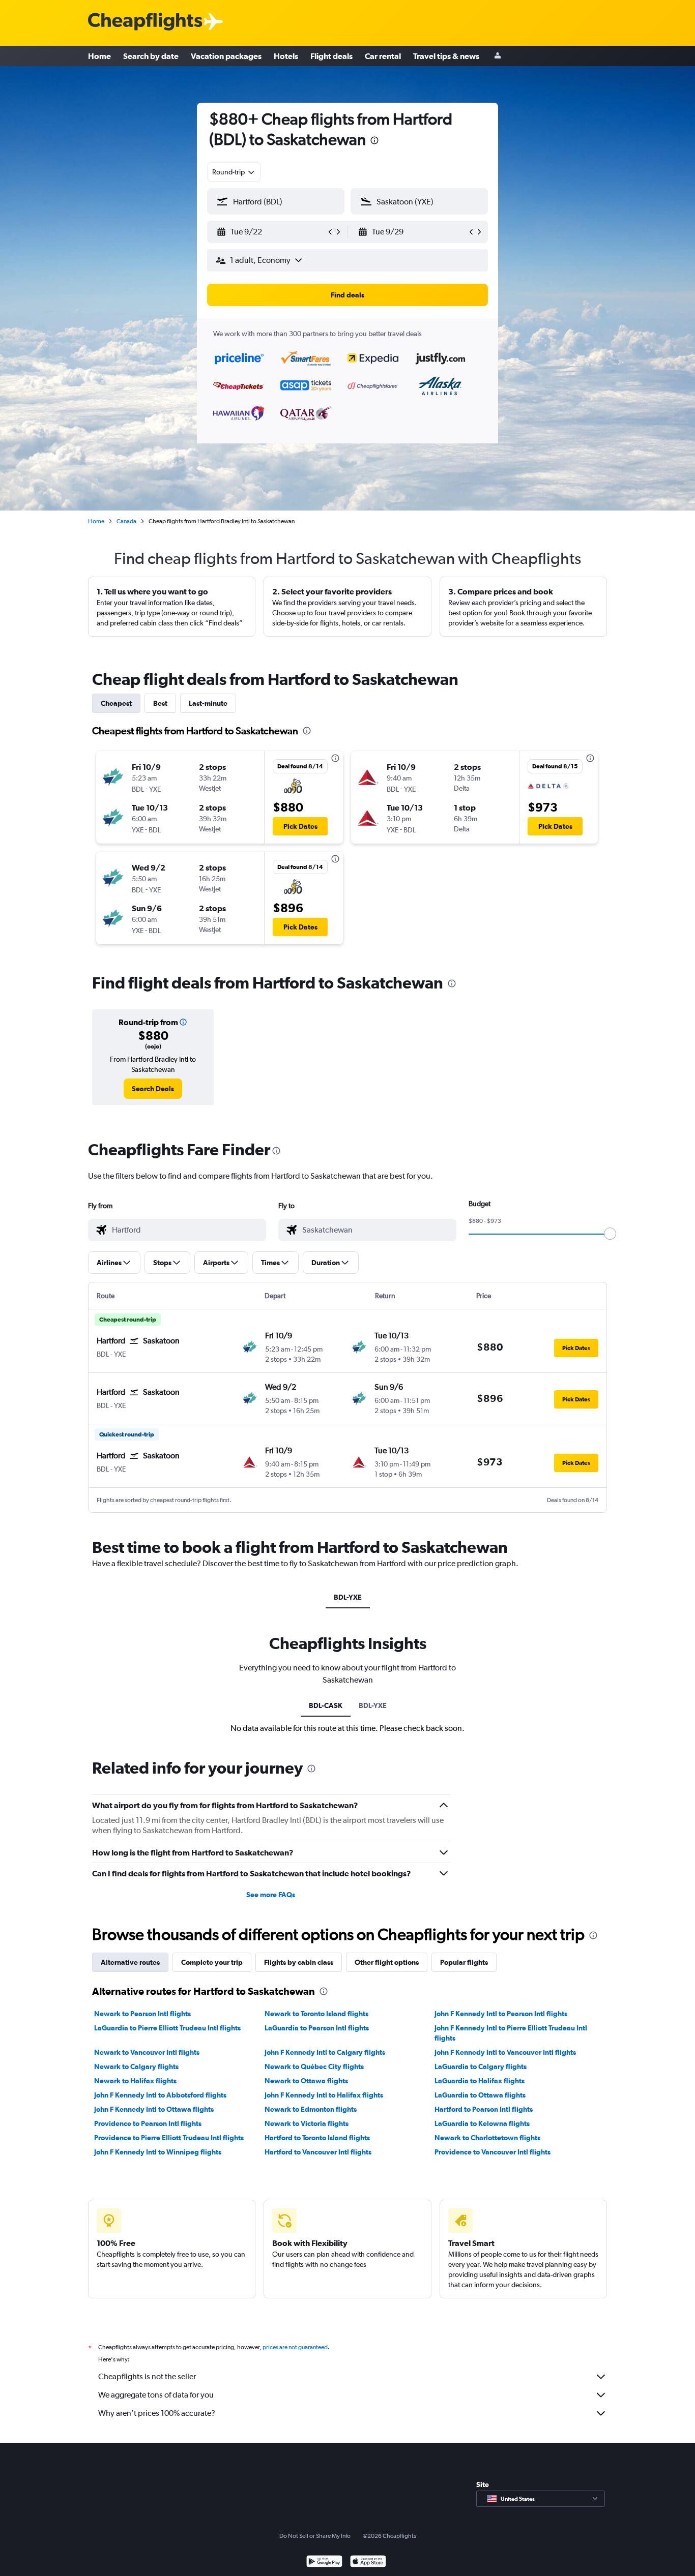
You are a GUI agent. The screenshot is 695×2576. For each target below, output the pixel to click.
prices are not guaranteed (295, 2347)
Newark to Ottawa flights (306, 2081)
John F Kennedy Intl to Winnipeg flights (158, 2152)
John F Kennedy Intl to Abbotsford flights (160, 2095)
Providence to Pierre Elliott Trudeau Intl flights (169, 2138)
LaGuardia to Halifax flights (480, 2081)
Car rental (383, 56)
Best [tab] (160, 703)
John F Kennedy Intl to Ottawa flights (154, 2109)
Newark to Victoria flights (307, 2123)
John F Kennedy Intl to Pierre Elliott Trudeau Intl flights (511, 2033)
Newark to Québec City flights (314, 2066)
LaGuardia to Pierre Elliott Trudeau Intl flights (167, 2028)
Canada (126, 521)
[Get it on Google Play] (324, 2563)
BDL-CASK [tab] (326, 1705)
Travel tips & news (446, 56)
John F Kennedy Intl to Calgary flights (325, 2052)
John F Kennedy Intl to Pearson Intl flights (501, 2014)
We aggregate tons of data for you (156, 2395)
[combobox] (234, 172)
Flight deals (331, 56)
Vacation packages (226, 56)
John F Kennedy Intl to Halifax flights (324, 2095)
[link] (153, 1089)
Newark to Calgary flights (136, 2066)
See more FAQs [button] (271, 1895)
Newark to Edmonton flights (311, 2109)
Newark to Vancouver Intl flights (147, 2052)
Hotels (286, 56)
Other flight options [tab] (387, 1962)
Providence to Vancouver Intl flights (493, 2152)
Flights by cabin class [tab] (299, 1962)
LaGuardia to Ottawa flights (480, 2095)
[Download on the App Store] (368, 2563)
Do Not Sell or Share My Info (315, 2536)
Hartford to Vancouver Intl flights (318, 2152)
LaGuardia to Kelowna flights (482, 2123)
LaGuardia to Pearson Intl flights (317, 2028)
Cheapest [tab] (116, 703)
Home (99, 56)
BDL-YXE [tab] (348, 1597)
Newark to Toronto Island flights (316, 2014)
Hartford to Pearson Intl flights (484, 2109)
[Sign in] (498, 56)
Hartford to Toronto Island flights (317, 2138)
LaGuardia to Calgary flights (481, 2066)
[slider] (610, 1234)
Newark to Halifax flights (135, 2081)
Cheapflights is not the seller (147, 2376)
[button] (374, 142)
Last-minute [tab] (208, 703)
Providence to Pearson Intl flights (148, 2123)
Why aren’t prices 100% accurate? (157, 2413)
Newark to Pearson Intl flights (142, 2014)
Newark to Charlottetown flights (487, 2138)
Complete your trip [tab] (212, 1962)
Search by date (151, 56)
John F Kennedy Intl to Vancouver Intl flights (505, 2052)
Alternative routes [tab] (130, 1962)
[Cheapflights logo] (145, 22)
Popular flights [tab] (464, 1962)
